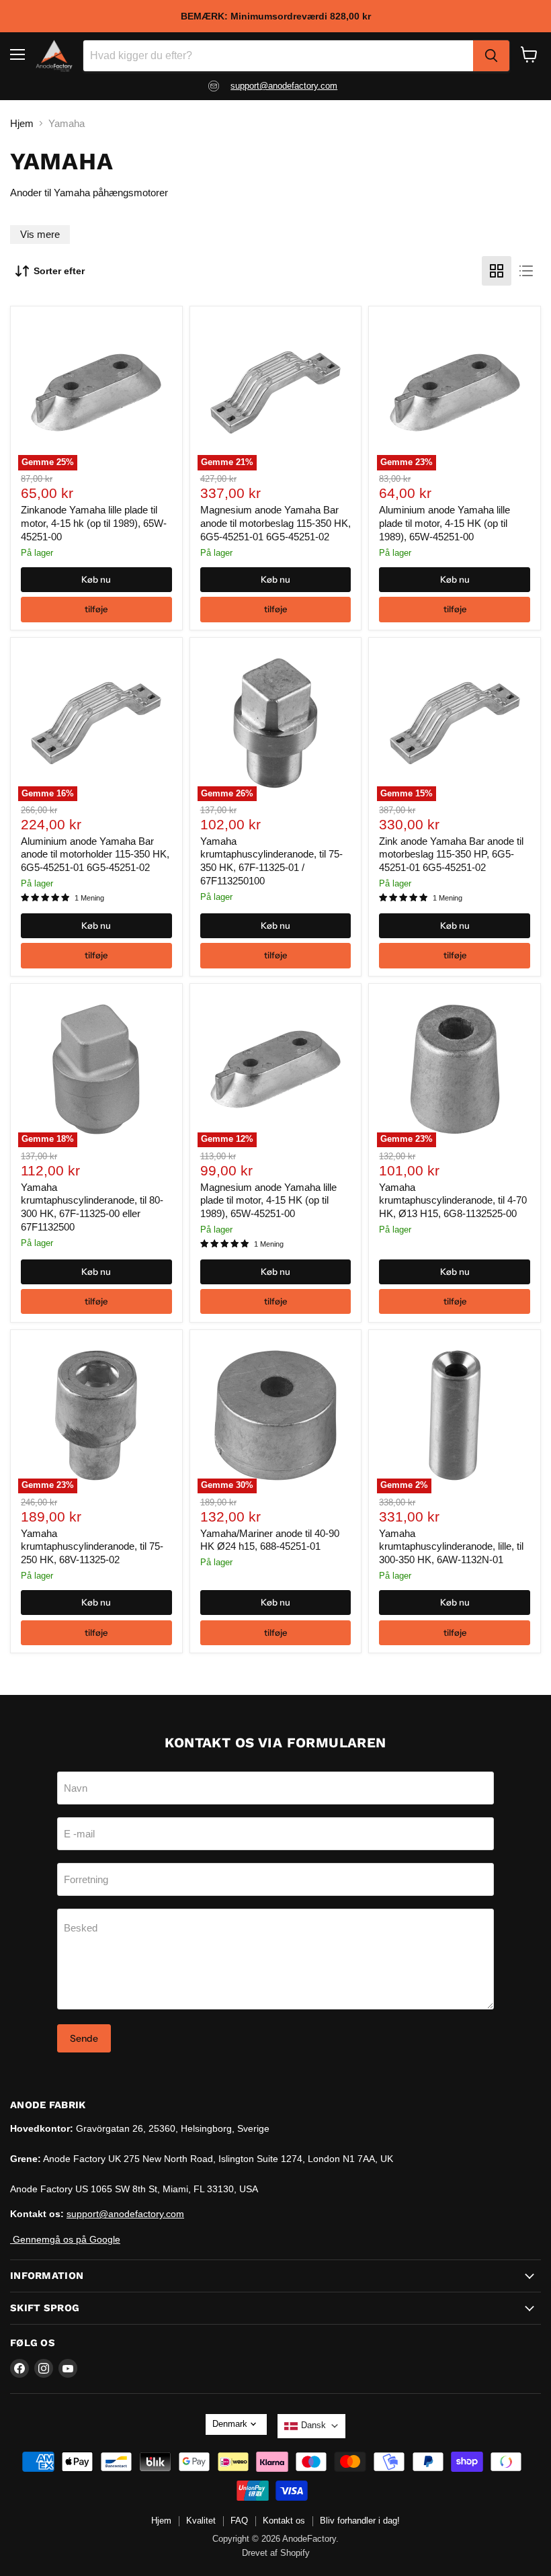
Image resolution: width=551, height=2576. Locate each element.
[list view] (526, 271)
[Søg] (491, 56)
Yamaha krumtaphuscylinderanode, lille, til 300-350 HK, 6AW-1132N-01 (451, 1546)
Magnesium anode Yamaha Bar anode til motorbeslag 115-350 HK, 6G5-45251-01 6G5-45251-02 (275, 523)
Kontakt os (284, 2521)
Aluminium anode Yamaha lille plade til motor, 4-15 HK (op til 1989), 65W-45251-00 (444, 523)
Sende (84, 2038)
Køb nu (96, 579)
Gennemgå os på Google (65, 2239)
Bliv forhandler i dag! (360, 2521)
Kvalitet (201, 2521)
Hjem (22, 123)
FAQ (239, 2521)
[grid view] (497, 271)
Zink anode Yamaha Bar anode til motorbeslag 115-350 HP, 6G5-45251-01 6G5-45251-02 (451, 854)
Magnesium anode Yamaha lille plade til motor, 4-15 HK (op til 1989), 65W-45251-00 (268, 1200)
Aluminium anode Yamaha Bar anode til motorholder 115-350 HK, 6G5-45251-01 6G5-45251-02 (95, 854)
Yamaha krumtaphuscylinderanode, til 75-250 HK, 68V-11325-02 (92, 1546)
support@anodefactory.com (284, 86)
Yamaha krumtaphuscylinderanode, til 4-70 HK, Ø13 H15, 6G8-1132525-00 (453, 1200)
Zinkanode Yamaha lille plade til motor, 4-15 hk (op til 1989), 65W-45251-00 (94, 523)
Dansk (313, 2425)
